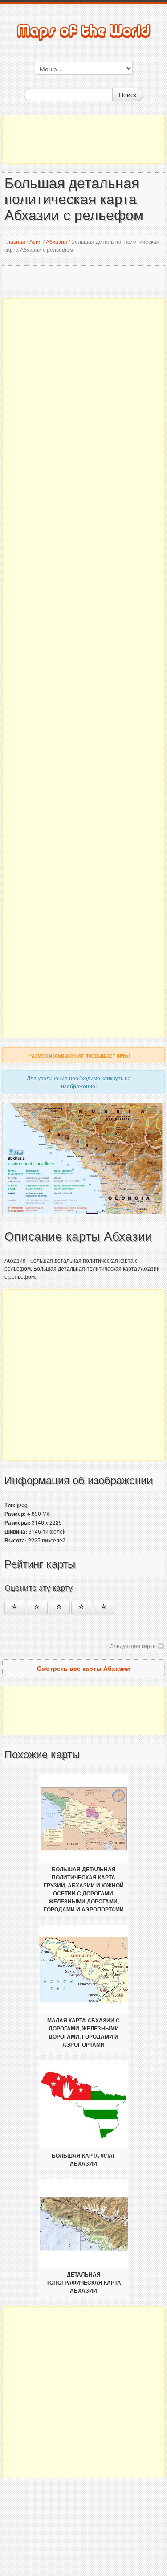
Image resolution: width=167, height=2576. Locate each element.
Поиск (128, 94)
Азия (36, 241)
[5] (104, 1608)
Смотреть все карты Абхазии (83, 1668)
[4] (82, 1608)
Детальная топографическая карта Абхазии (84, 2283)
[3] (59, 1608)
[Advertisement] (83, 139)
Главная (15, 241)
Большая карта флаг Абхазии (84, 2160)
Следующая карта (133, 1646)
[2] (37, 1608)
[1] (15, 1608)
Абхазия (57, 241)
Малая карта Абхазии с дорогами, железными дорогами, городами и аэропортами (83, 2033)
